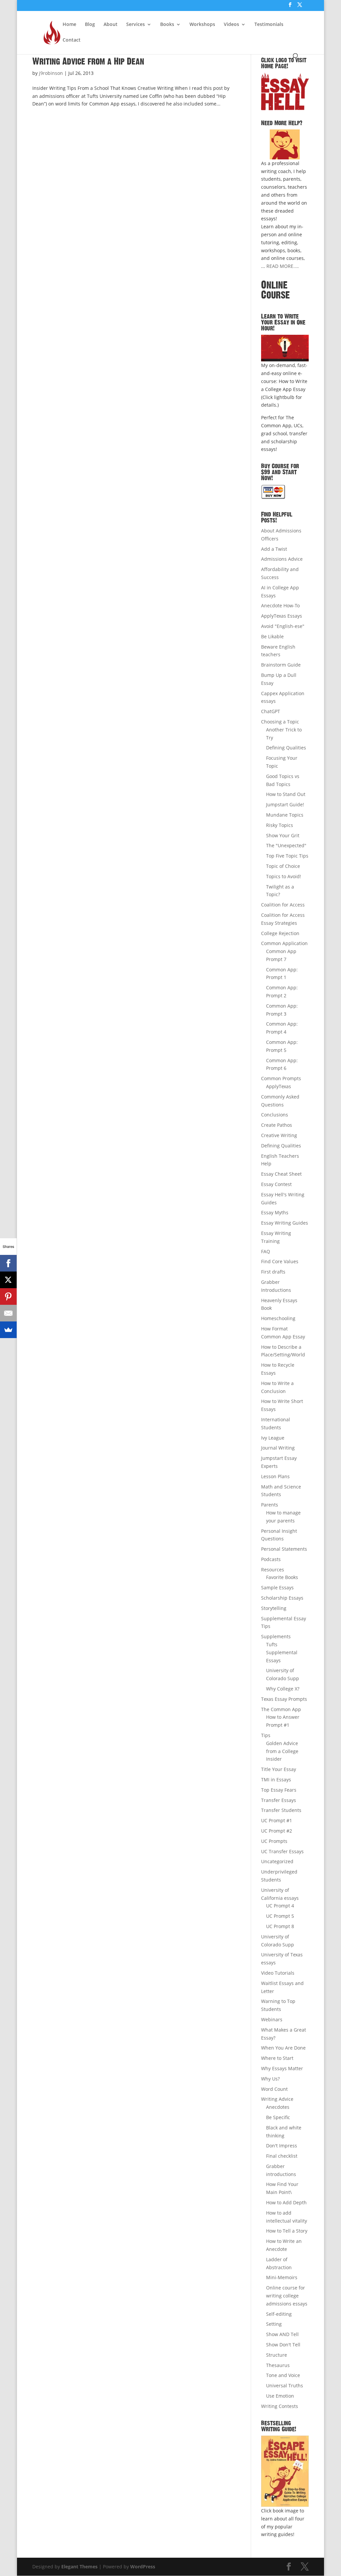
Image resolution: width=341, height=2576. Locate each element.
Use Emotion (280, 2396)
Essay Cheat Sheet (281, 1174)
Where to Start (277, 2058)
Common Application (284, 943)
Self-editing (279, 2314)
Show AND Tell (282, 2334)
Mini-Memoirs (282, 2277)
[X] (8, 1280)
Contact (72, 40)
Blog (90, 25)
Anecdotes (278, 2107)
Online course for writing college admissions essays (287, 2296)
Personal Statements (284, 1549)
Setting (274, 2324)
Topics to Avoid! (284, 876)
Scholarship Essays (282, 1598)
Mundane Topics (285, 815)
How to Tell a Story (287, 2231)
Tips (266, 1735)
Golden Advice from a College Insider (282, 1751)
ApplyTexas (279, 1086)
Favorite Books (282, 1577)
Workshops (202, 25)
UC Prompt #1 (277, 1820)
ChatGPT (271, 711)
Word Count (274, 2089)
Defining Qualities (286, 748)
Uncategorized (277, 1861)
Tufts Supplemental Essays (282, 1652)
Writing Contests (280, 2406)
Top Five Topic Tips (287, 856)
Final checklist (282, 2156)
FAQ (266, 1251)
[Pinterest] (8, 1296)
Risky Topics (280, 825)
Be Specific (278, 2117)
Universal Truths (285, 2385)
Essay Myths (275, 1212)
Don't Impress (282, 2146)
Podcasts (271, 1559)
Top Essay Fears (279, 1790)
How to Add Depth (286, 2202)
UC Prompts (274, 1841)
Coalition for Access (283, 905)
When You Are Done (283, 2048)
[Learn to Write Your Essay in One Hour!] (285, 348)
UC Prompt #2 (277, 1831)
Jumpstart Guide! (285, 804)
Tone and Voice (283, 2375)
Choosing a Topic (280, 722)
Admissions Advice (282, 559)
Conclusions (275, 1115)
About (111, 25)
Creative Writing (279, 1135)
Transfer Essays (279, 1800)
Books (167, 25)
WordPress (143, 2567)
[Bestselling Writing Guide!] (285, 2471)
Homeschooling (278, 1318)
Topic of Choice (283, 866)
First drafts (273, 1272)
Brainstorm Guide (281, 665)
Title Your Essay (279, 1769)
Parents (270, 1505)
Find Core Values (280, 1261)
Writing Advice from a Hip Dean (88, 62)
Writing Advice (277, 2099)
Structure (277, 2355)
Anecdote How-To (280, 605)
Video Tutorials (278, 1973)
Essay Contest (276, 1184)
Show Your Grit (283, 835)
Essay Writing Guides (285, 1223)
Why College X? (283, 1689)
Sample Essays (277, 1587)
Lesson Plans (275, 1476)
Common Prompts (281, 1078)
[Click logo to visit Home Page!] (285, 91)
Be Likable (272, 636)
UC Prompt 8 (280, 1926)
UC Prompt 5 (280, 1916)
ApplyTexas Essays (282, 616)
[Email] (8, 1313)
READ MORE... (282, 266)
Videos (231, 25)
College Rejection (280, 933)
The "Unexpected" (286, 845)
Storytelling (274, 1608)
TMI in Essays (276, 1780)
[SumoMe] (8, 1330)
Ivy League (273, 1438)
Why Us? (270, 2079)
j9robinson (51, 73)
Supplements (276, 1636)
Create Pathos (277, 1125)
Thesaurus (278, 2365)
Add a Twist (274, 549)
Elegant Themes (79, 2567)
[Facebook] (8, 1263)
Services (136, 25)
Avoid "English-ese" (283, 626)
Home (69, 25)
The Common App (281, 1709)
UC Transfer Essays (282, 1851)
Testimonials (269, 25)
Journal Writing (278, 1448)
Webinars (272, 2019)
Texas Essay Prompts (284, 1699)
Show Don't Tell (283, 2345)
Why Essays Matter (282, 2068)
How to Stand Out (286, 794)
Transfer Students (281, 1810)
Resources (273, 1570)
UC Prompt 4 (280, 1906)
